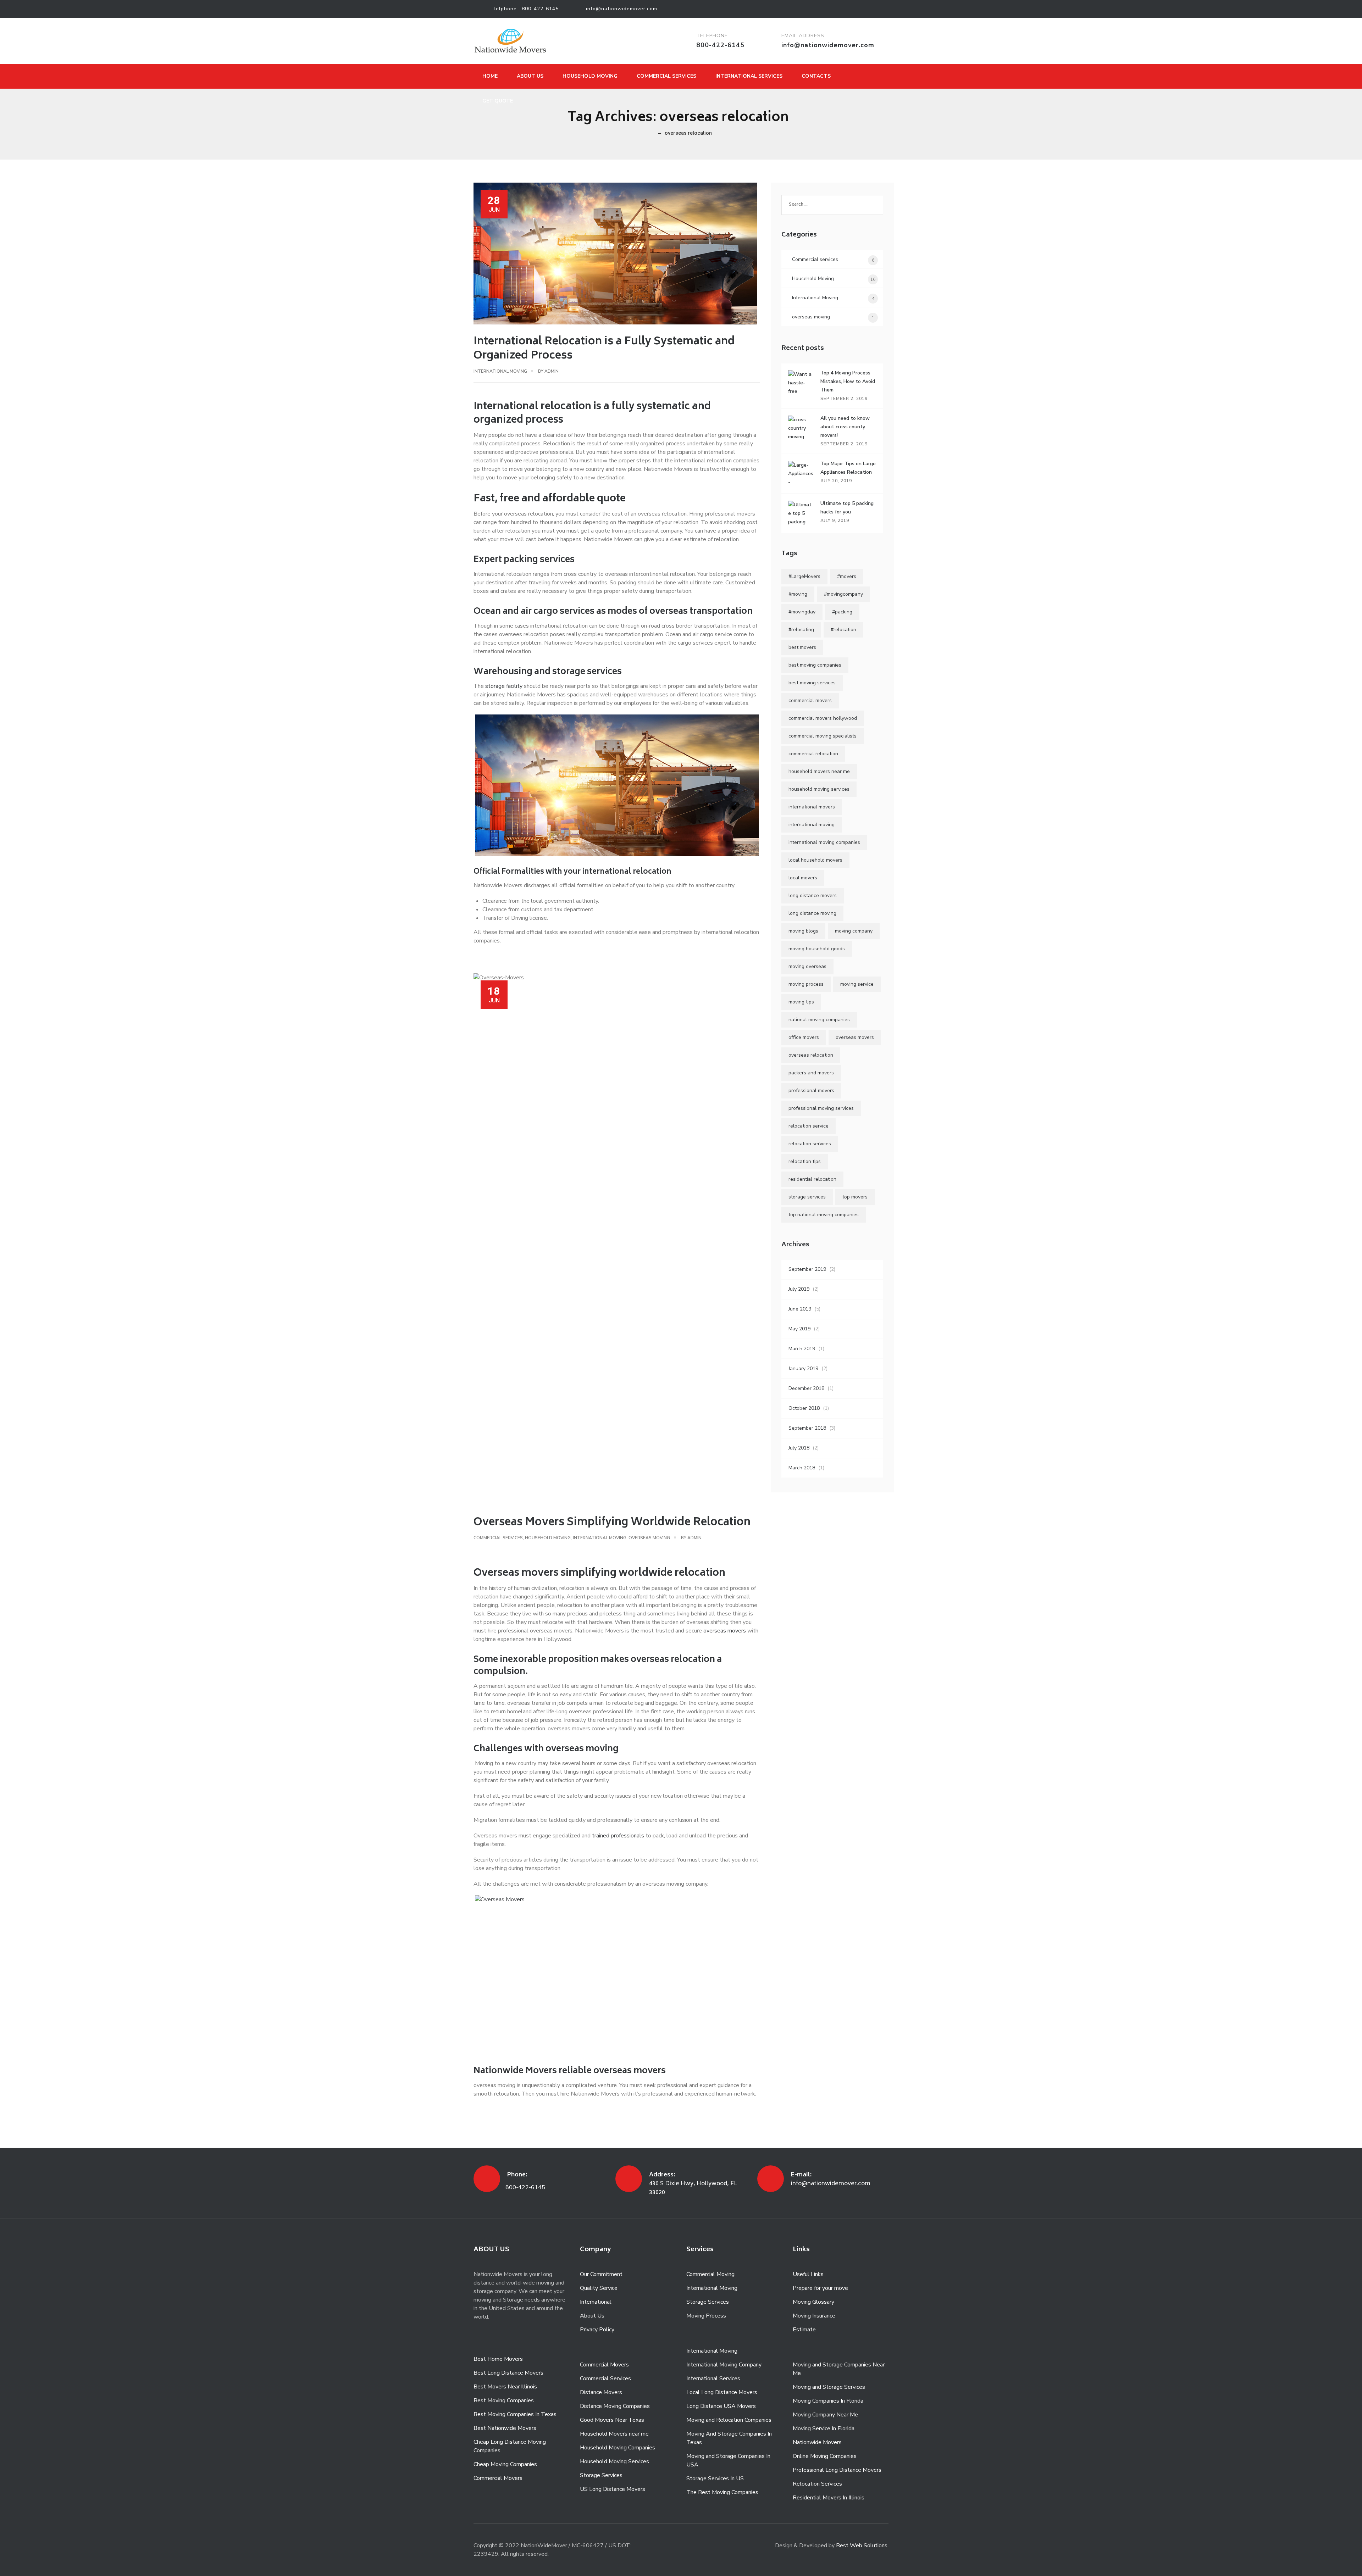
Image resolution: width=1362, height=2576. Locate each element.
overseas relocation (811, 1055)
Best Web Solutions (862, 2546)
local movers (803, 878)
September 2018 (807, 1428)
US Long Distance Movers (613, 2489)
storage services (807, 1197)
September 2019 (807, 1269)
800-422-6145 (540, 9)
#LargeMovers (804, 576)
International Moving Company (724, 2365)
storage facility (504, 686)
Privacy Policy (597, 2330)
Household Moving (590, 76)
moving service (857, 984)
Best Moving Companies (504, 2400)
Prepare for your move (820, 2288)
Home (490, 76)
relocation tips (805, 1161)
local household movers (815, 860)
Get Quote (498, 101)
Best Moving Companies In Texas (515, 2414)
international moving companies (824, 842)
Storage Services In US (715, 2478)
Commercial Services (666, 76)
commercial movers (810, 700)
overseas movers (724, 1631)
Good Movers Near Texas (612, 2420)
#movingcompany (843, 594)
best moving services (812, 683)
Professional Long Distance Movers (837, 2470)
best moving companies (815, 665)
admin (552, 371)
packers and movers (811, 1073)
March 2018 (802, 1468)
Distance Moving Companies (615, 2406)
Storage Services (601, 2475)
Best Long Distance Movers (508, 2373)
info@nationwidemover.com (622, 9)
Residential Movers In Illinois (829, 2498)
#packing (842, 612)
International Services (749, 76)
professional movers (811, 1091)
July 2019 (799, 1289)
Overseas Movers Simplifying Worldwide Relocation (612, 1523)
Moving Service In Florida (824, 2428)
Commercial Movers (498, 2478)
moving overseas (807, 966)
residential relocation (812, 1179)
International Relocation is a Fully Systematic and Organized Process (604, 349)
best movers (802, 647)
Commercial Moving (710, 2274)
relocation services (810, 1144)
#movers (847, 576)
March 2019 (802, 1349)
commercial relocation (813, 754)
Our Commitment (601, 2274)
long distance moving (812, 913)
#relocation (843, 630)
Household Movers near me (614, 2434)
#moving (798, 594)
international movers (812, 807)
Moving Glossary (813, 2302)
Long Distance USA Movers (721, 2406)
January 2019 (803, 1368)
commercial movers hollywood (823, 718)
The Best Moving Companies (722, 2492)
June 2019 (800, 1309)
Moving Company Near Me (825, 2415)
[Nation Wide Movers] (510, 41)
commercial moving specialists (823, 736)
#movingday (802, 612)
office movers (804, 1037)
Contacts (816, 76)
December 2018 (806, 1388)
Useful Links (808, 2274)
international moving (812, 825)
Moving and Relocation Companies (729, 2420)
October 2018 (804, 1408)
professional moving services (821, 1108)
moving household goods (817, 949)
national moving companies (819, 1020)
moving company (854, 931)
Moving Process (706, 2316)
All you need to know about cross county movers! (845, 427)
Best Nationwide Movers (505, 2428)
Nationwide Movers (817, 2442)
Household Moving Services (614, 2461)
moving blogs (803, 931)
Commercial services (498, 1538)
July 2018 (799, 1448)
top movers (855, 1197)
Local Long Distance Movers (722, 2392)
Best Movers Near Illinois (505, 2387)
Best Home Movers (498, 2359)
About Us (530, 76)
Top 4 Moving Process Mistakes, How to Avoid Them (848, 381)
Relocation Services (817, 2484)
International (596, 2302)
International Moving (500, 371)
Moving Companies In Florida (828, 2401)
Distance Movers (601, 2392)
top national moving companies (824, 1215)
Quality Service (599, 2288)
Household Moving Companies (618, 2448)
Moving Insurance (814, 2316)
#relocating (801, 630)
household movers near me (819, 771)
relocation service (809, 1126)
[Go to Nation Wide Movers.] (652, 133)
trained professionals (618, 1836)
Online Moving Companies (825, 2456)
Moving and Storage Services (829, 2387)
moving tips (801, 1002)
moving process (806, 984)
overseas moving (649, 1538)
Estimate (804, 2330)
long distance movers (813, 895)
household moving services (819, 789)
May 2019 (799, 1329)
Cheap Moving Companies (505, 2464)
